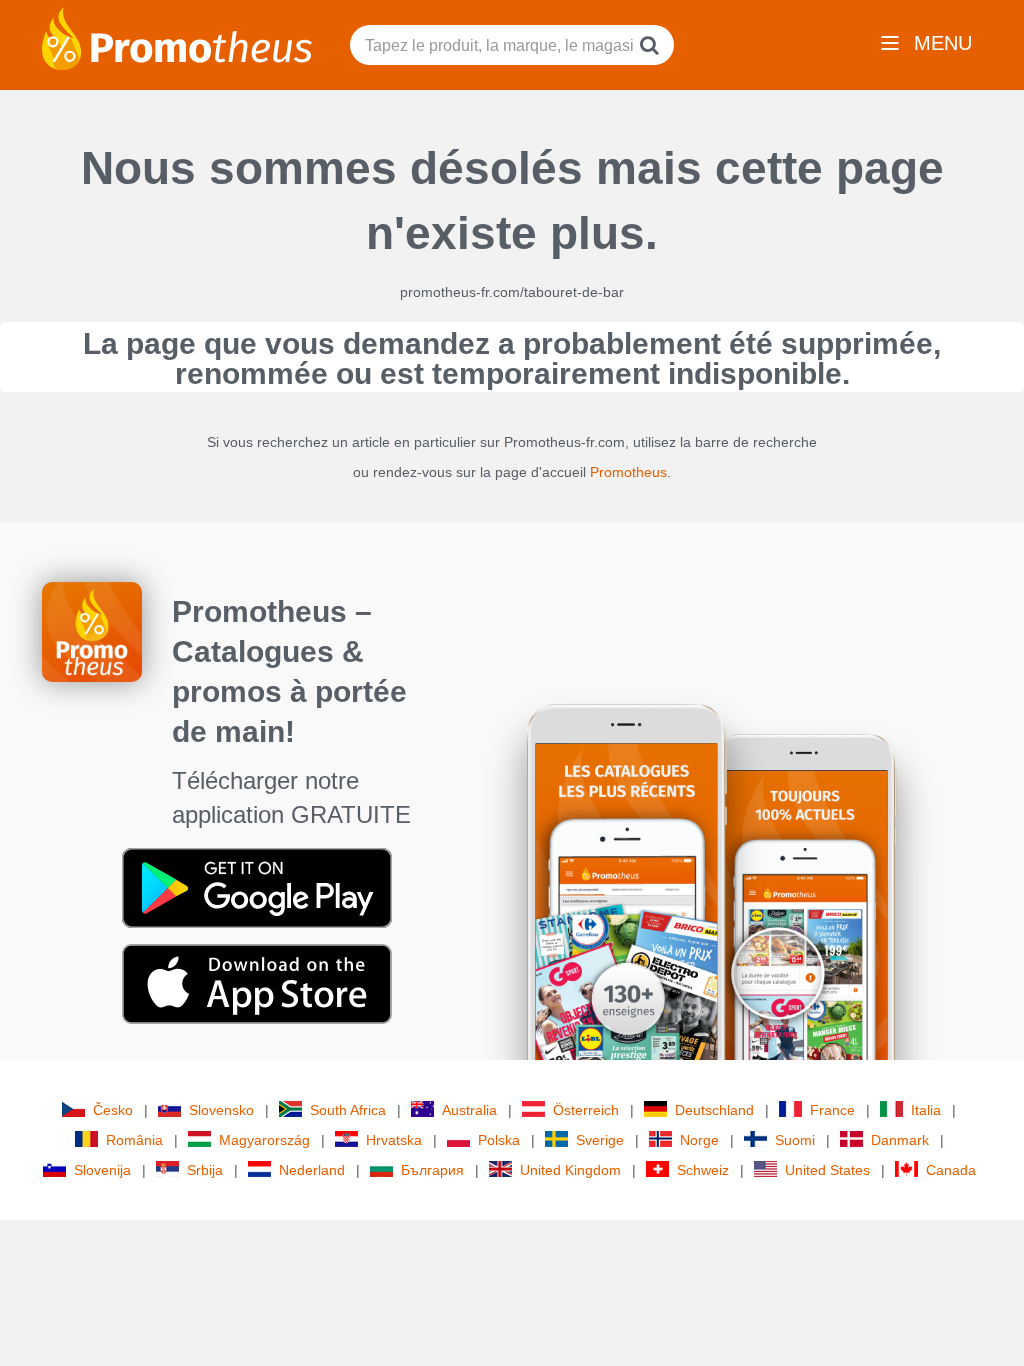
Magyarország (264, 1140)
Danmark (900, 1140)
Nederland (312, 1170)
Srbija (205, 1170)
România (134, 1140)
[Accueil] (177, 37)
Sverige (600, 1140)
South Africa (348, 1110)
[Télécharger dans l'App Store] (257, 983)
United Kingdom (570, 1170)
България (432, 1170)
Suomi (795, 1140)
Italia (926, 1110)
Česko (113, 1110)
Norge (699, 1140)
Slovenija (102, 1170)
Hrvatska (394, 1140)
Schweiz (703, 1170)
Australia (469, 1110)
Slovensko (221, 1110)
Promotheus (628, 472)
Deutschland (714, 1110)
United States (827, 1170)
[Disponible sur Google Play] (257, 887)
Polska (499, 1140)
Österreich (586, 1110)
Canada (951, 1170)
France (832, 1110)
